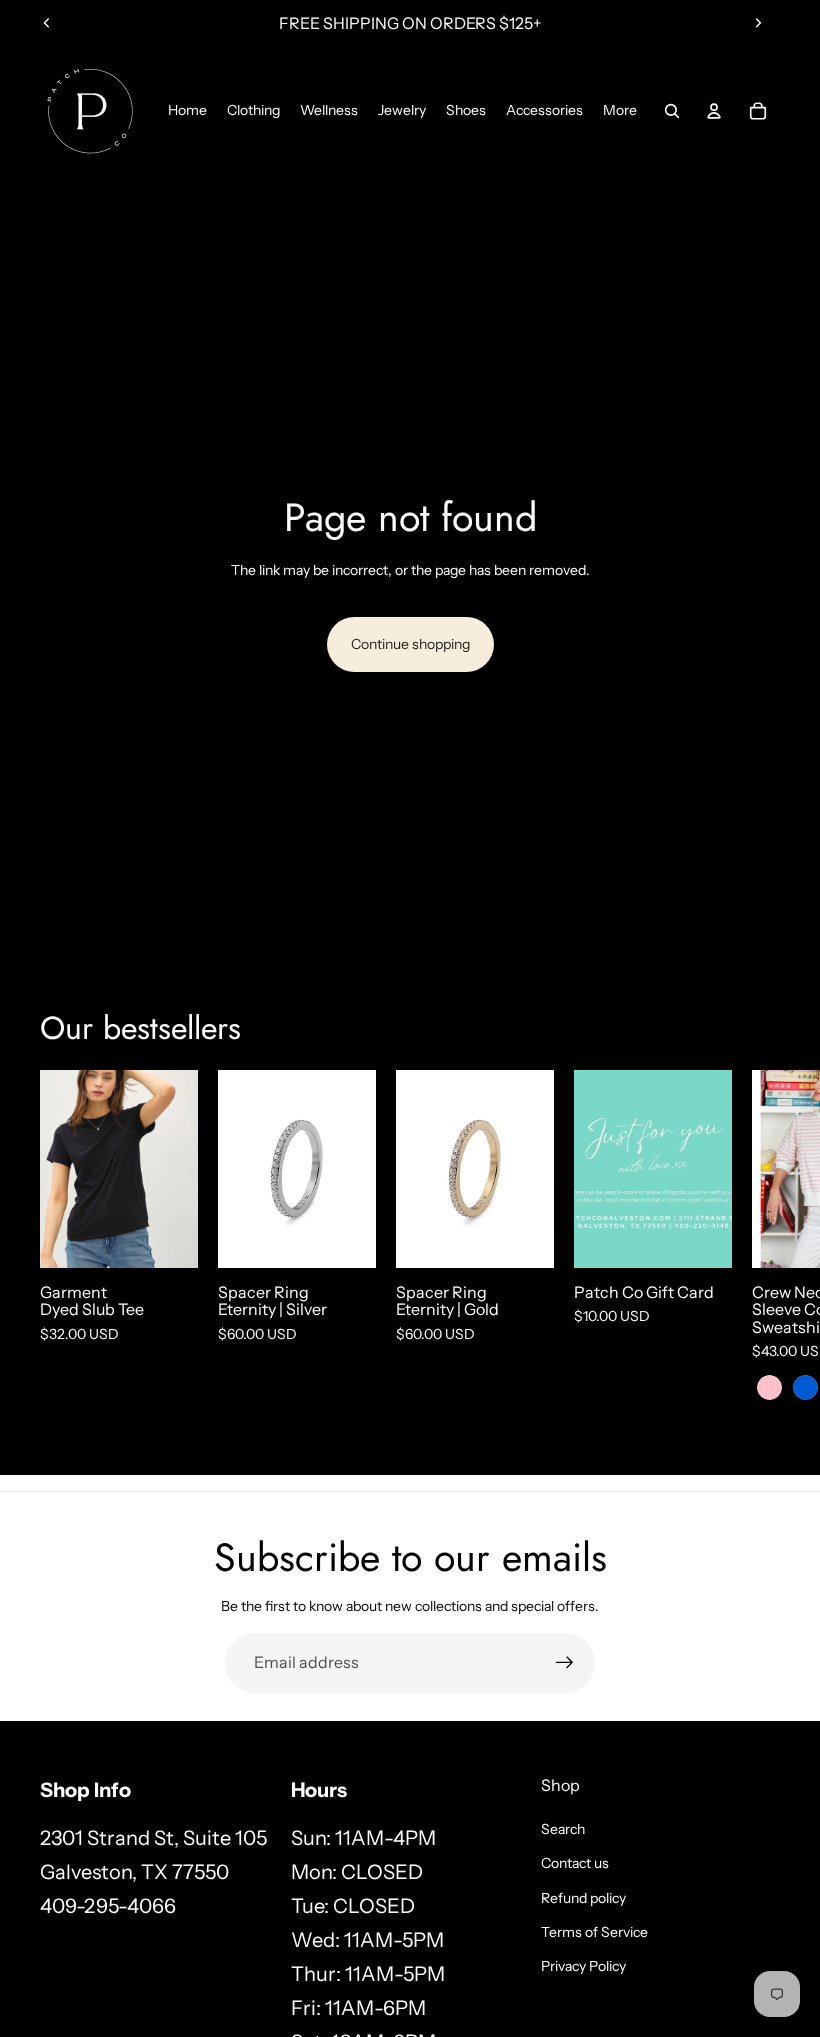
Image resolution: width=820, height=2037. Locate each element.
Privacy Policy (583, 1966)
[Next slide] (758, 23)
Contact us (575, 1863)
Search (563, 1829)
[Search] (672, 111)
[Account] (714, 111)
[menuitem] (620, 111)
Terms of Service (594, 1932)
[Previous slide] (47, 23)
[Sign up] (565, 1663)
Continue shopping (410, 644)
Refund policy (583, 1898)
